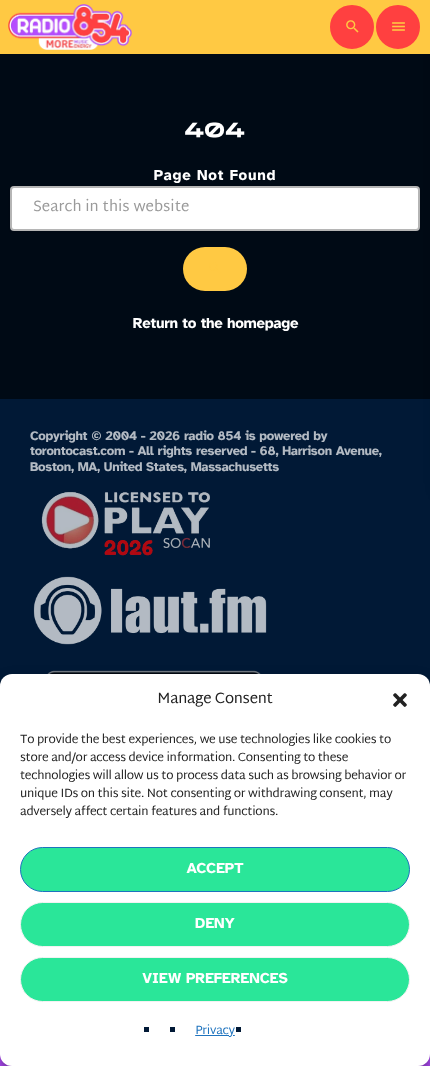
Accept (214, 869)
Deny (215, 924)
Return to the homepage (215, 324)
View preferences (215, 979)
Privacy (215, 1032)
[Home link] (70, 27)
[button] (400, 700)
